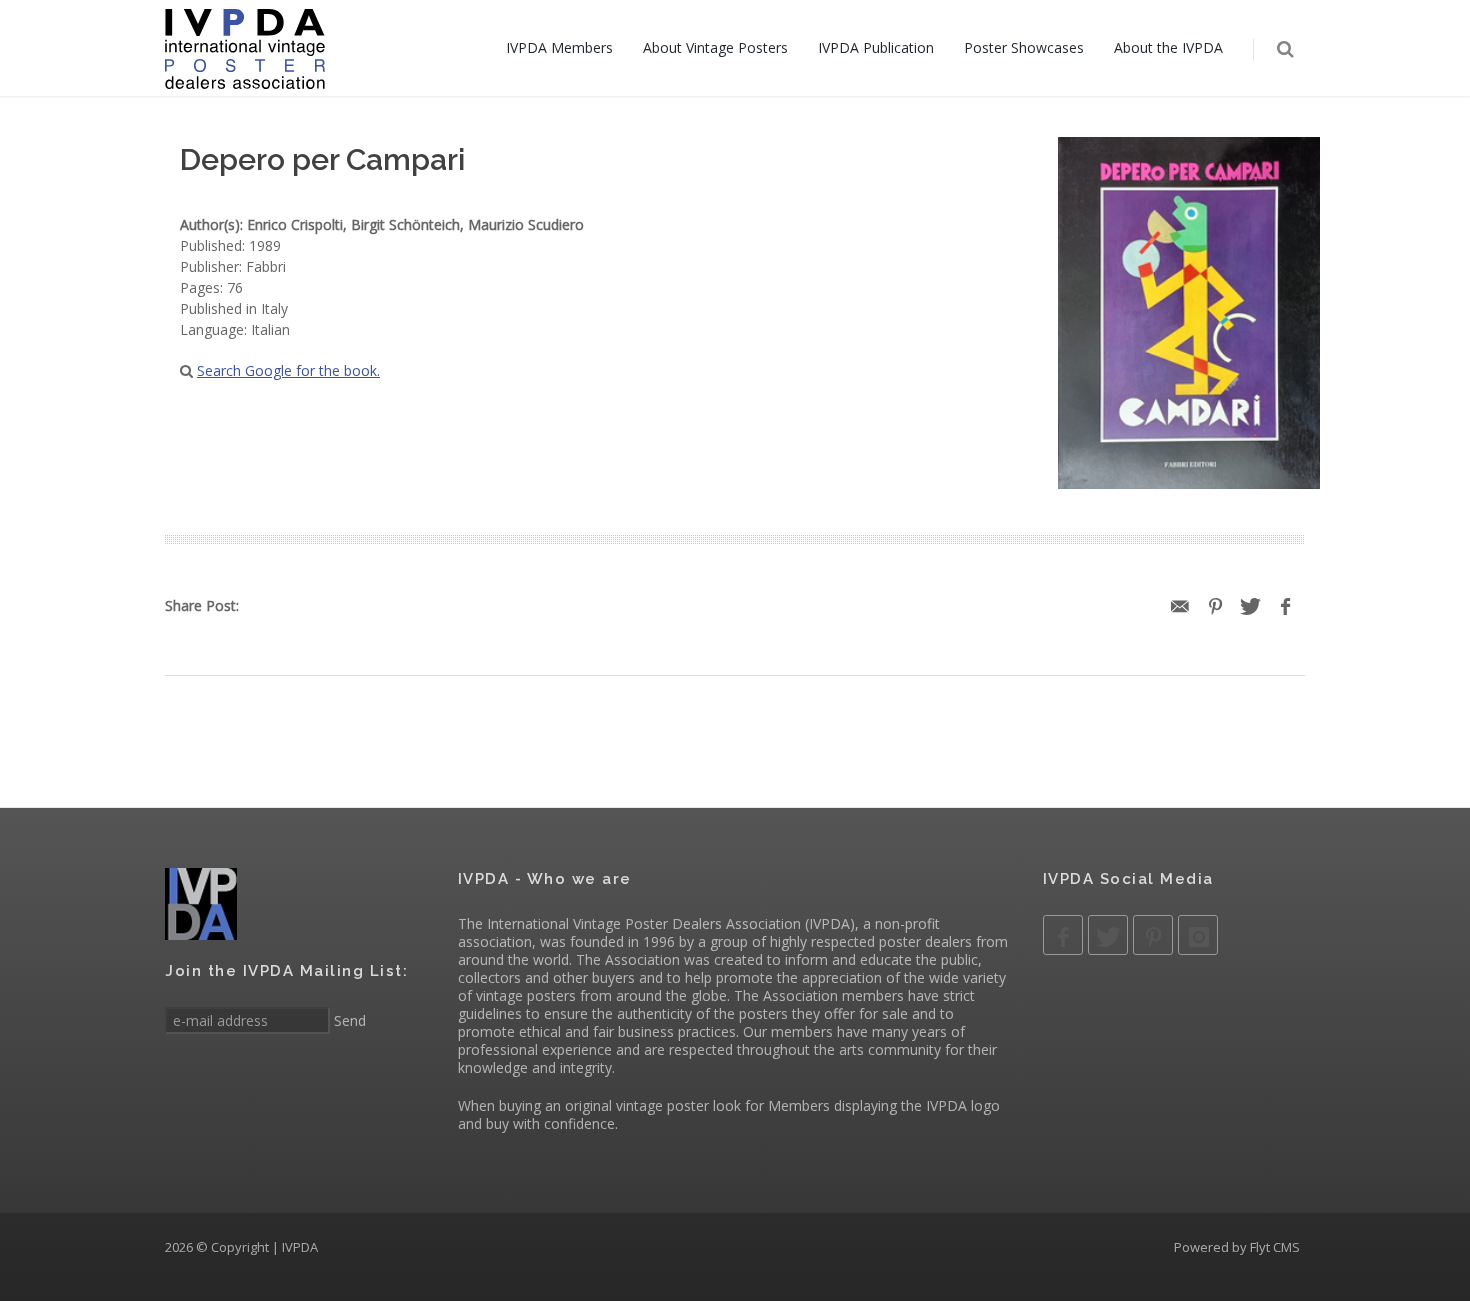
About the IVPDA (1168, 47)
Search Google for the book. (288, 370)
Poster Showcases (1024, 47)
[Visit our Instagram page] (1198, 935)
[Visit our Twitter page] (1108, 935)
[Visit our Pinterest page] (1153, 935)
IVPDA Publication (876, 47)
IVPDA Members (559, 47)
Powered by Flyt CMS (1237, 1247)
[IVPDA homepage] (245, 48)
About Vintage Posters (715, 47)
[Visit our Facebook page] (1063, 935)
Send (348, 1020)
